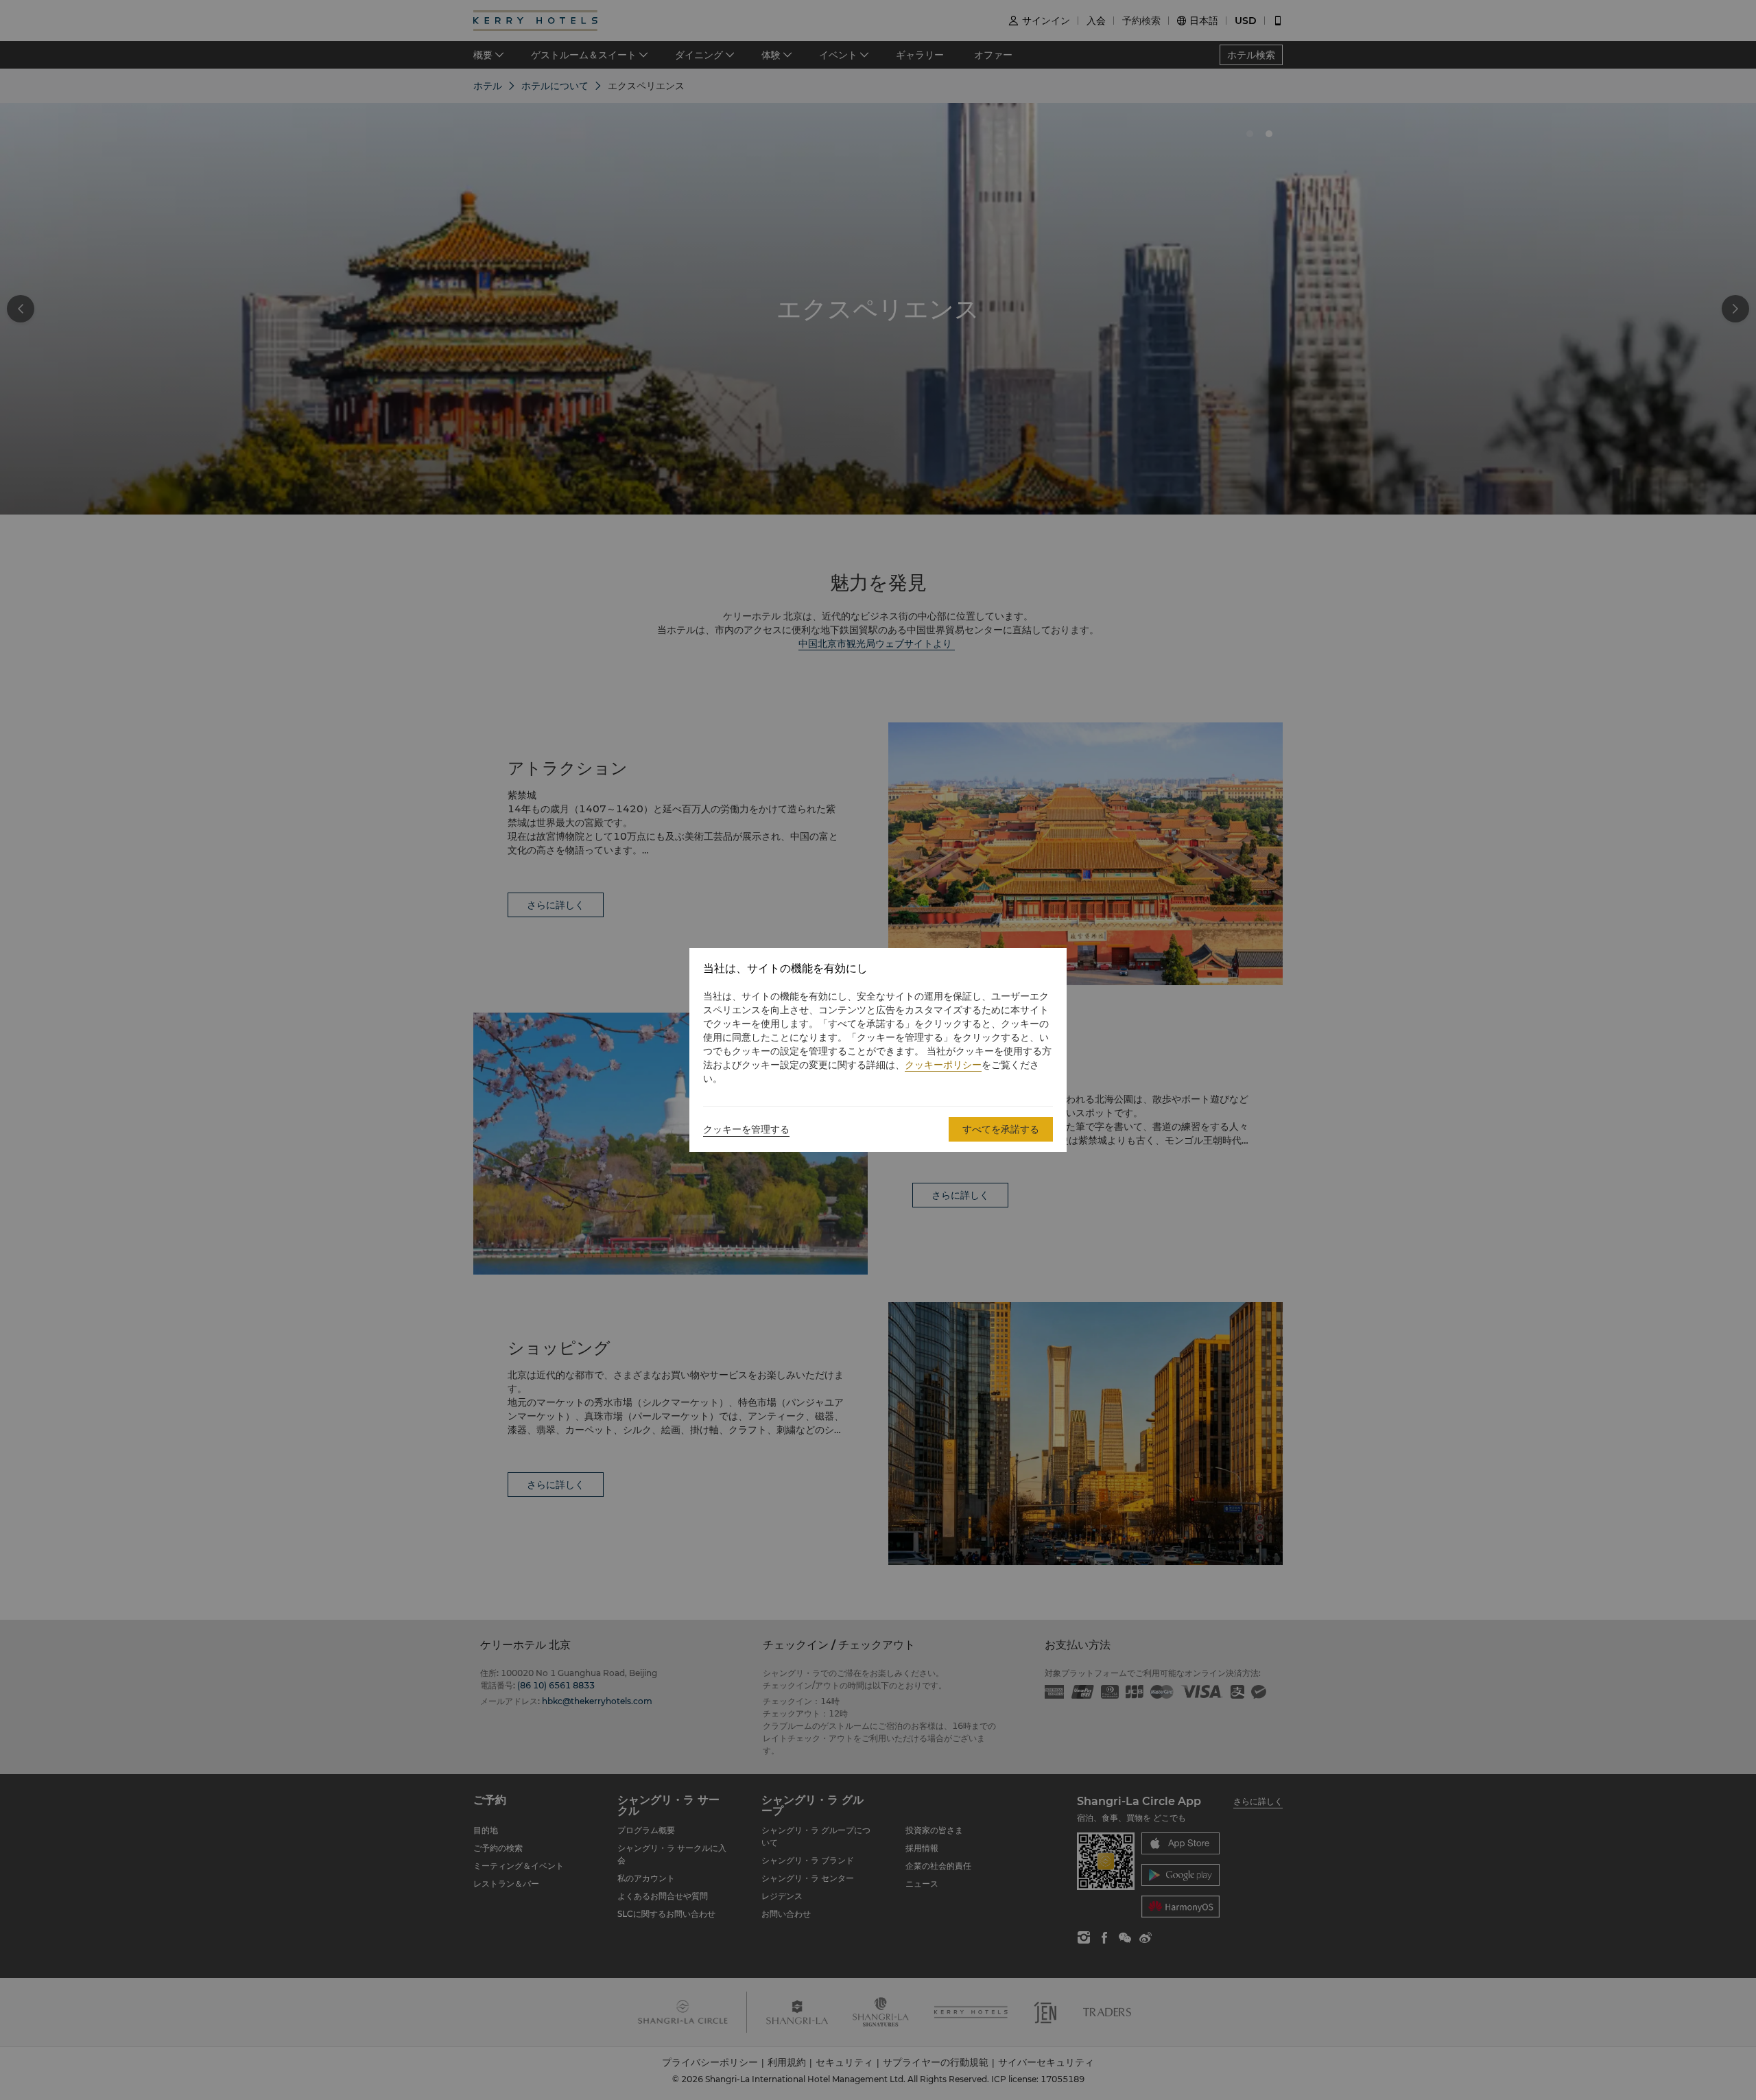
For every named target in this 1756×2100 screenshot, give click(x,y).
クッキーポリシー (943, 1065)
